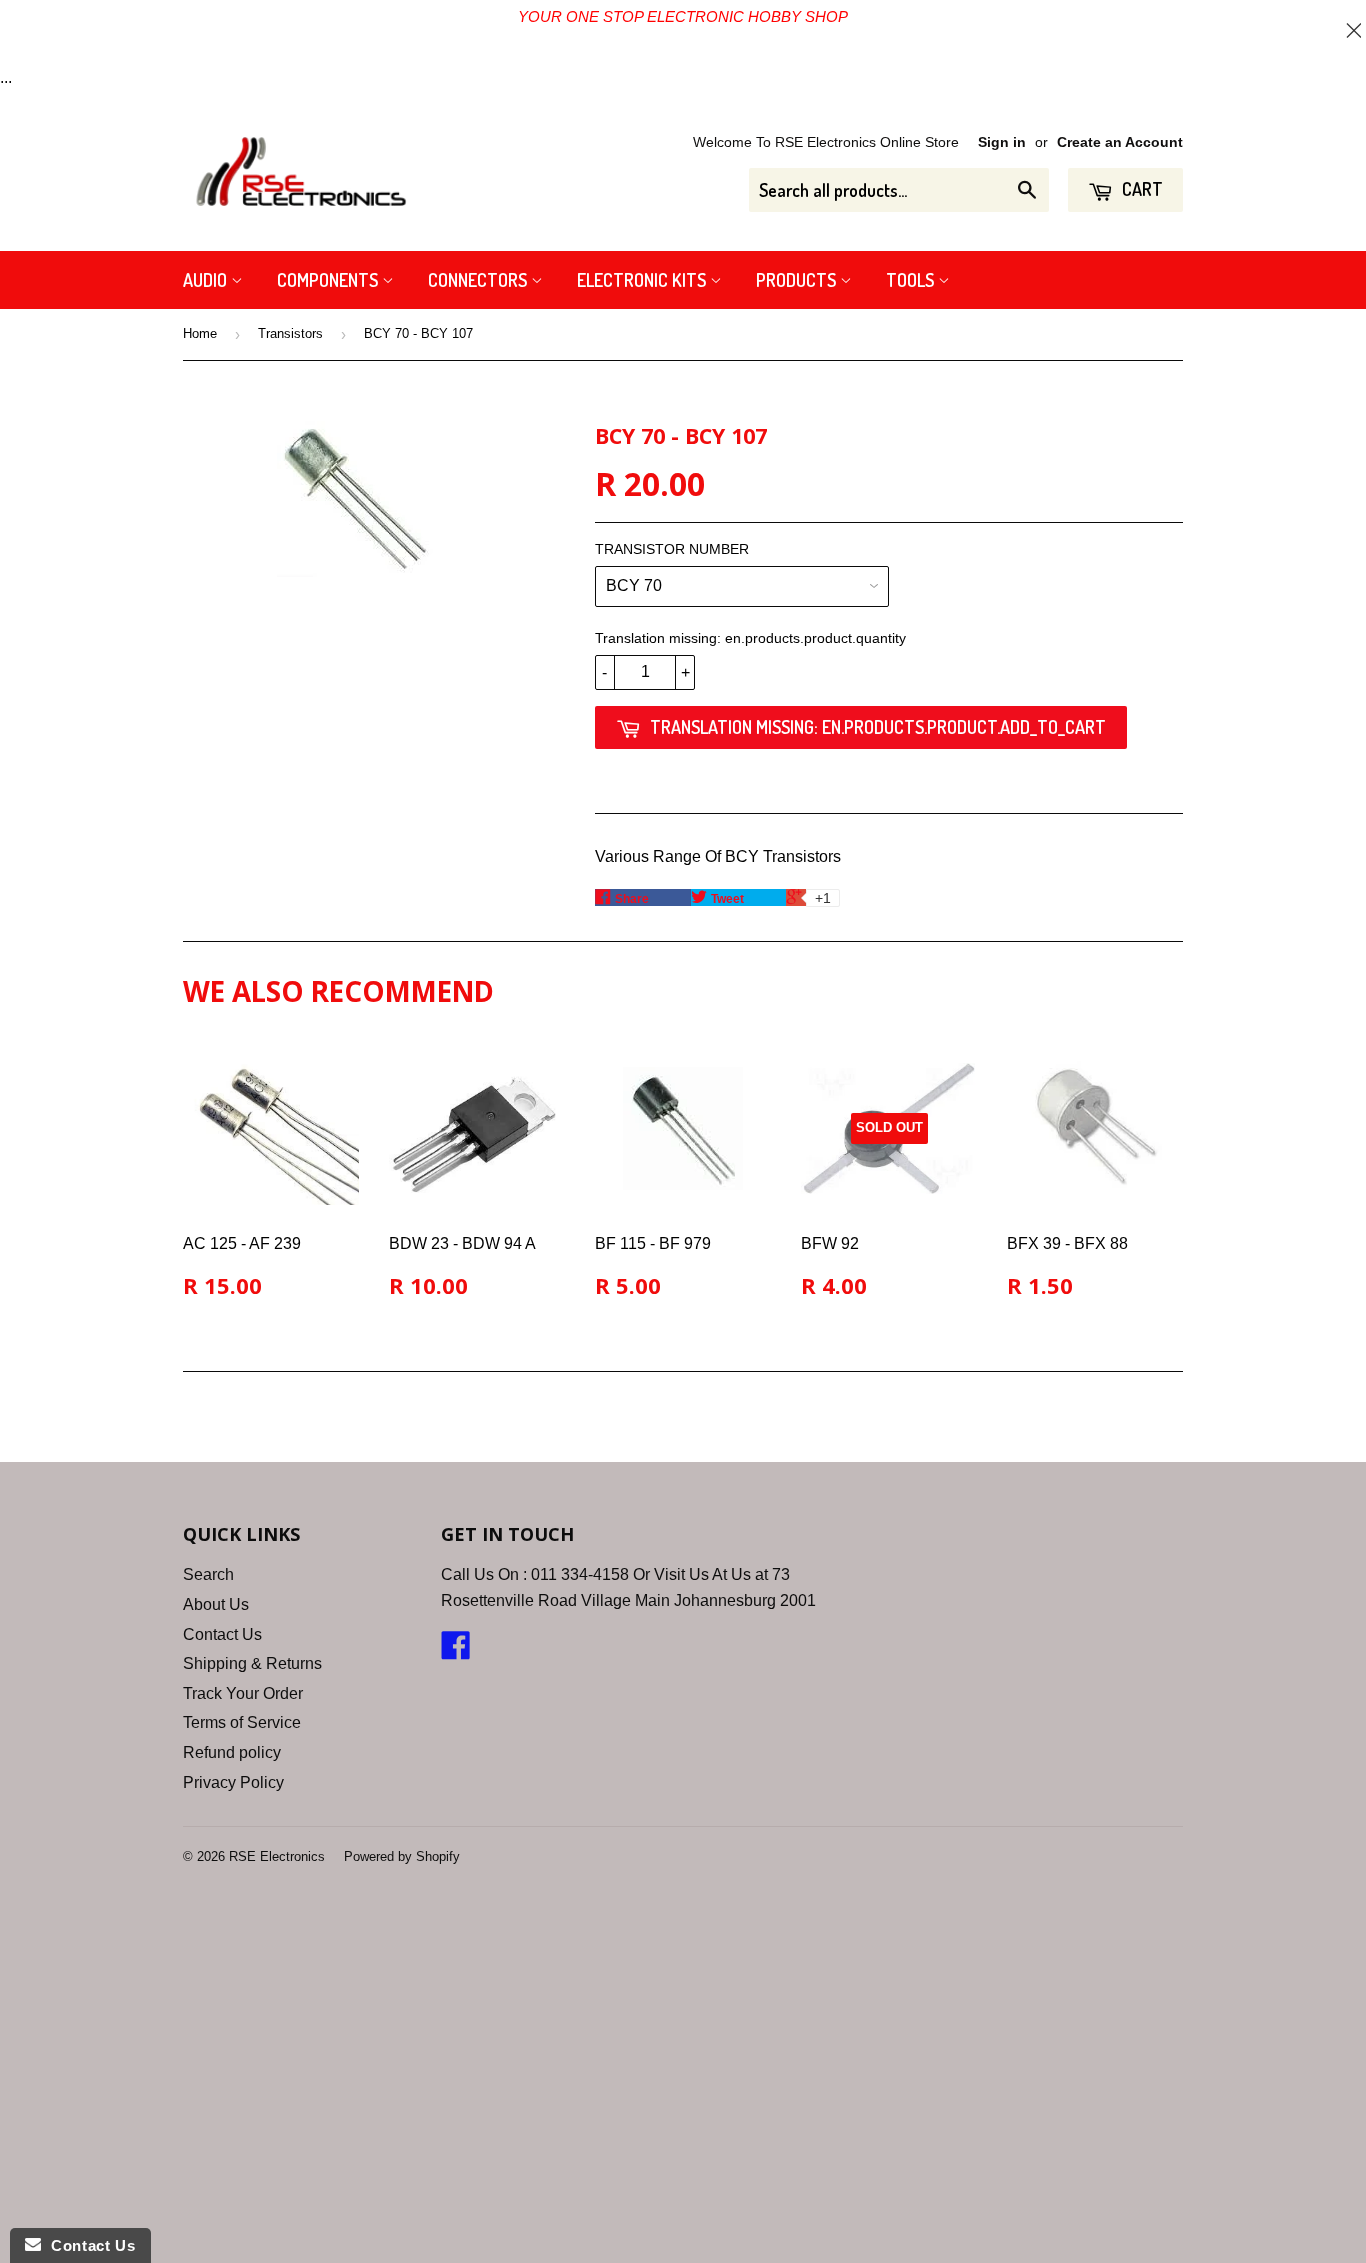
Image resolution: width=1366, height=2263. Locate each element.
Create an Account (1120, 142)
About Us (216, 1604)
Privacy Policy (233, 1782)
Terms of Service (242, 1722)
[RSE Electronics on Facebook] (456, 1651)
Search (208, 1574)
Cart (1140, 189)
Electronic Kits (643, 280)
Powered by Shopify (402, 1856)
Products (798, 280)
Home (200, 333)
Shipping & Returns (252, 1663)
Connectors (479, 280)
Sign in (1002, 142)
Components (329, 280)
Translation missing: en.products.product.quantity (750, 638)
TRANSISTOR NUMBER (672, 549)
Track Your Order (243, 1693)
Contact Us (222, 1634)
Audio (207, 280)
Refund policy (232, 1752)
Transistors (290, 333)
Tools (912, 280)
